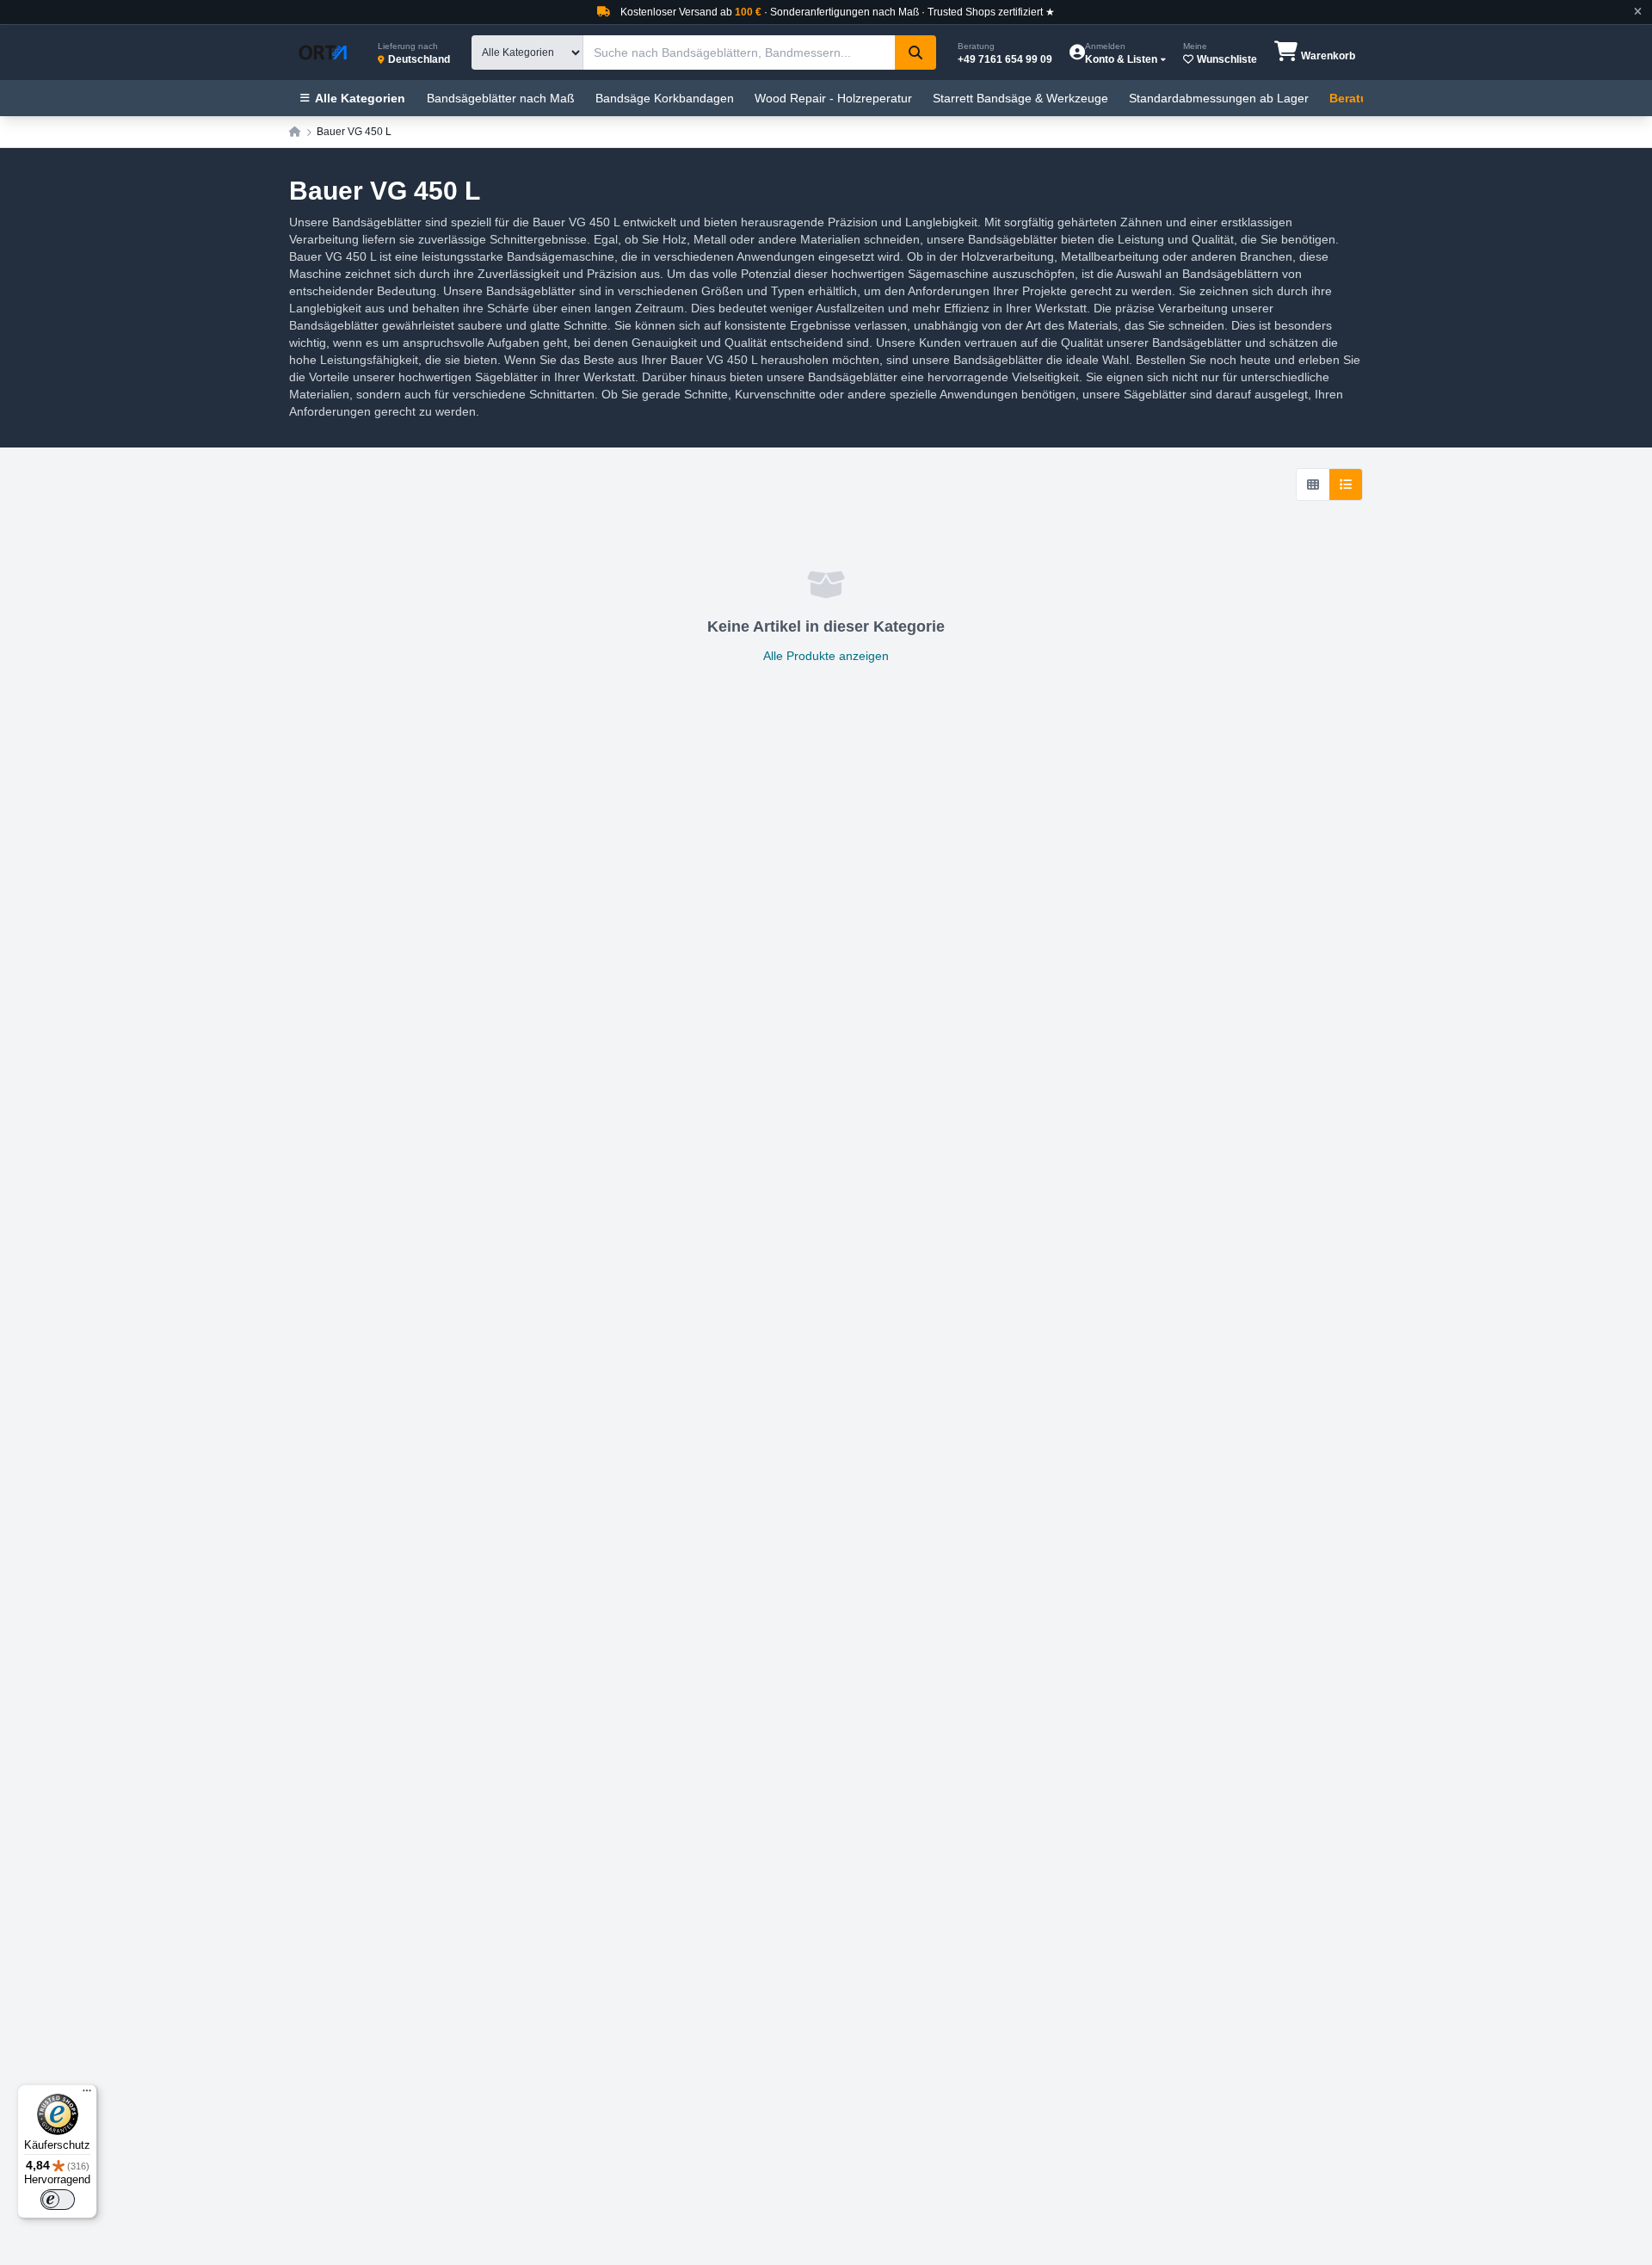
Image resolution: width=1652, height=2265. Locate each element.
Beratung (1356, 98)
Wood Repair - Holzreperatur (833, 98)
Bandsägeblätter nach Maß (501, 98)
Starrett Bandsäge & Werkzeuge (1020, 98)
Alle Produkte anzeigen (826, 656)
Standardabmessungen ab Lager (1219, 98)
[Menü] (87, 2095)
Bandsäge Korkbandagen (665, 98)
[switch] (58, 2200)
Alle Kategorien (360, 98)
